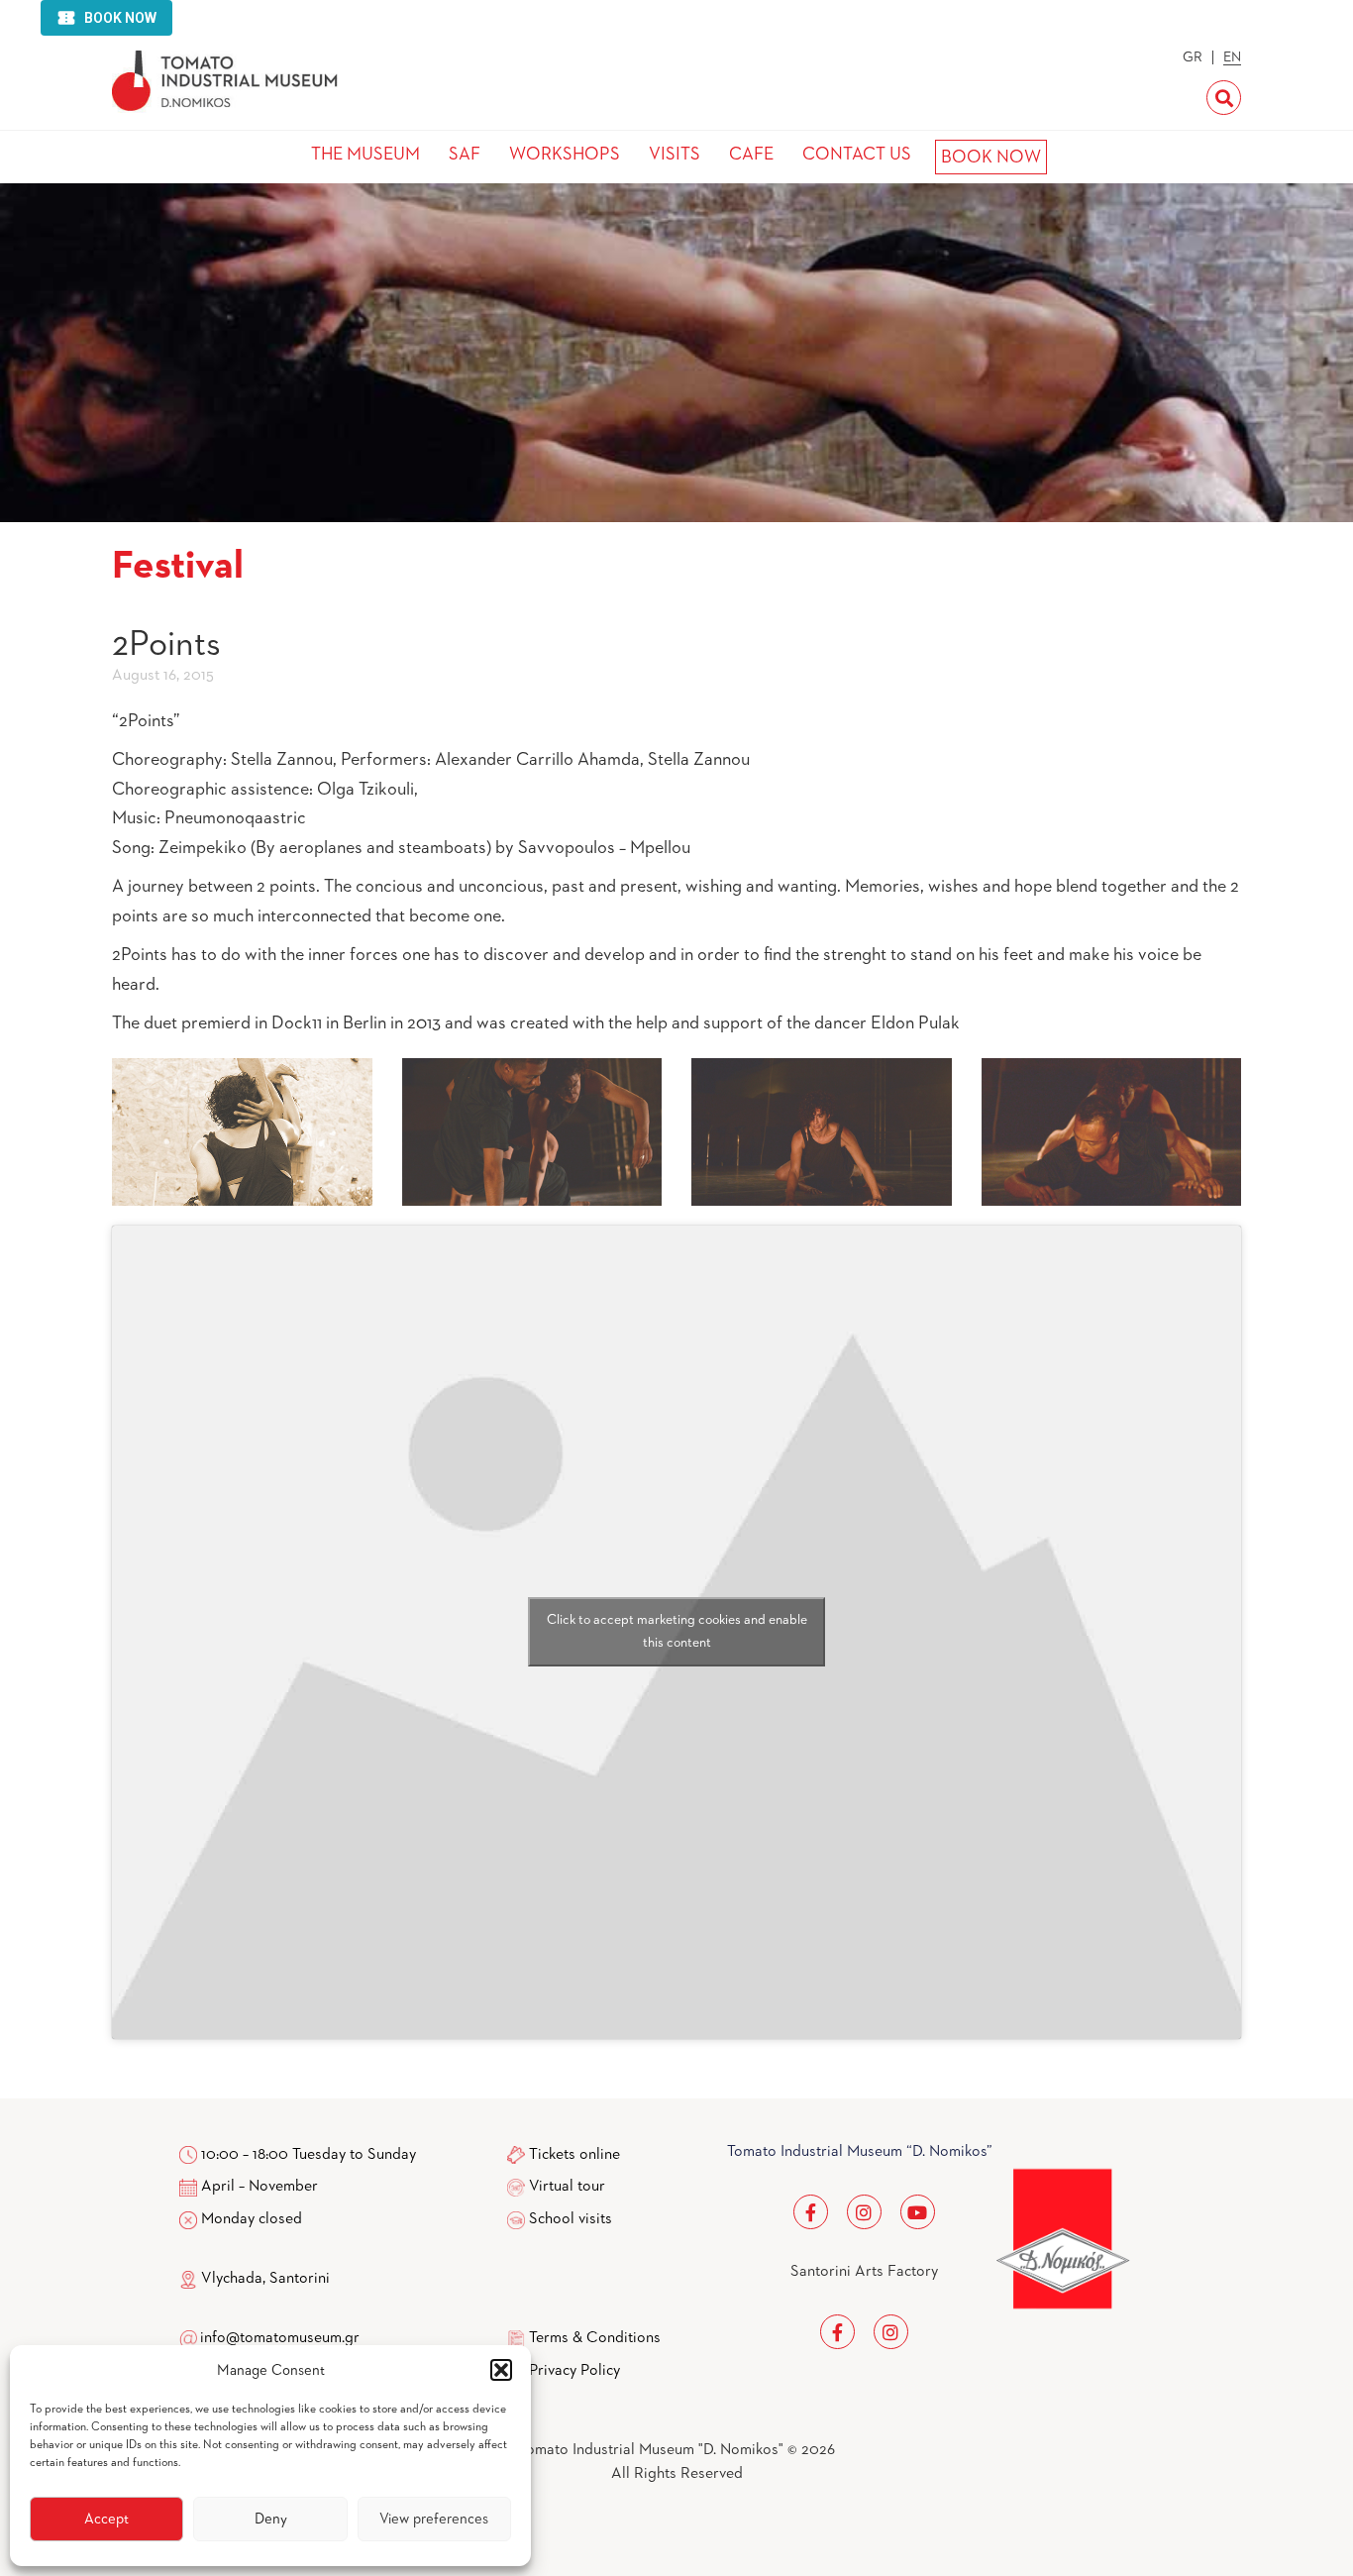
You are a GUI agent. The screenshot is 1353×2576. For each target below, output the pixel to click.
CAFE (751, 155)
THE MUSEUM (365, 155)
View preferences (434, 2519)
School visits (571, 2219)
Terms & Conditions (595, 2338)
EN (1232, 57)
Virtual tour (567, 2187)
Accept (106, 2519)
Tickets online (574, 2155)
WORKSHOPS (565, 155)
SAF (465, 155)
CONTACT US (857, 155)
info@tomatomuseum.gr (280, 2338)
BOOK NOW (991, 158)
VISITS (675, 155)
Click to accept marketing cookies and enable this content (677, 1631)
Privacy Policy (574, 2371)
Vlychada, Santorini (263, 2279)
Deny (271, 2519)
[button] (501, 2370)
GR (1193, 57)
